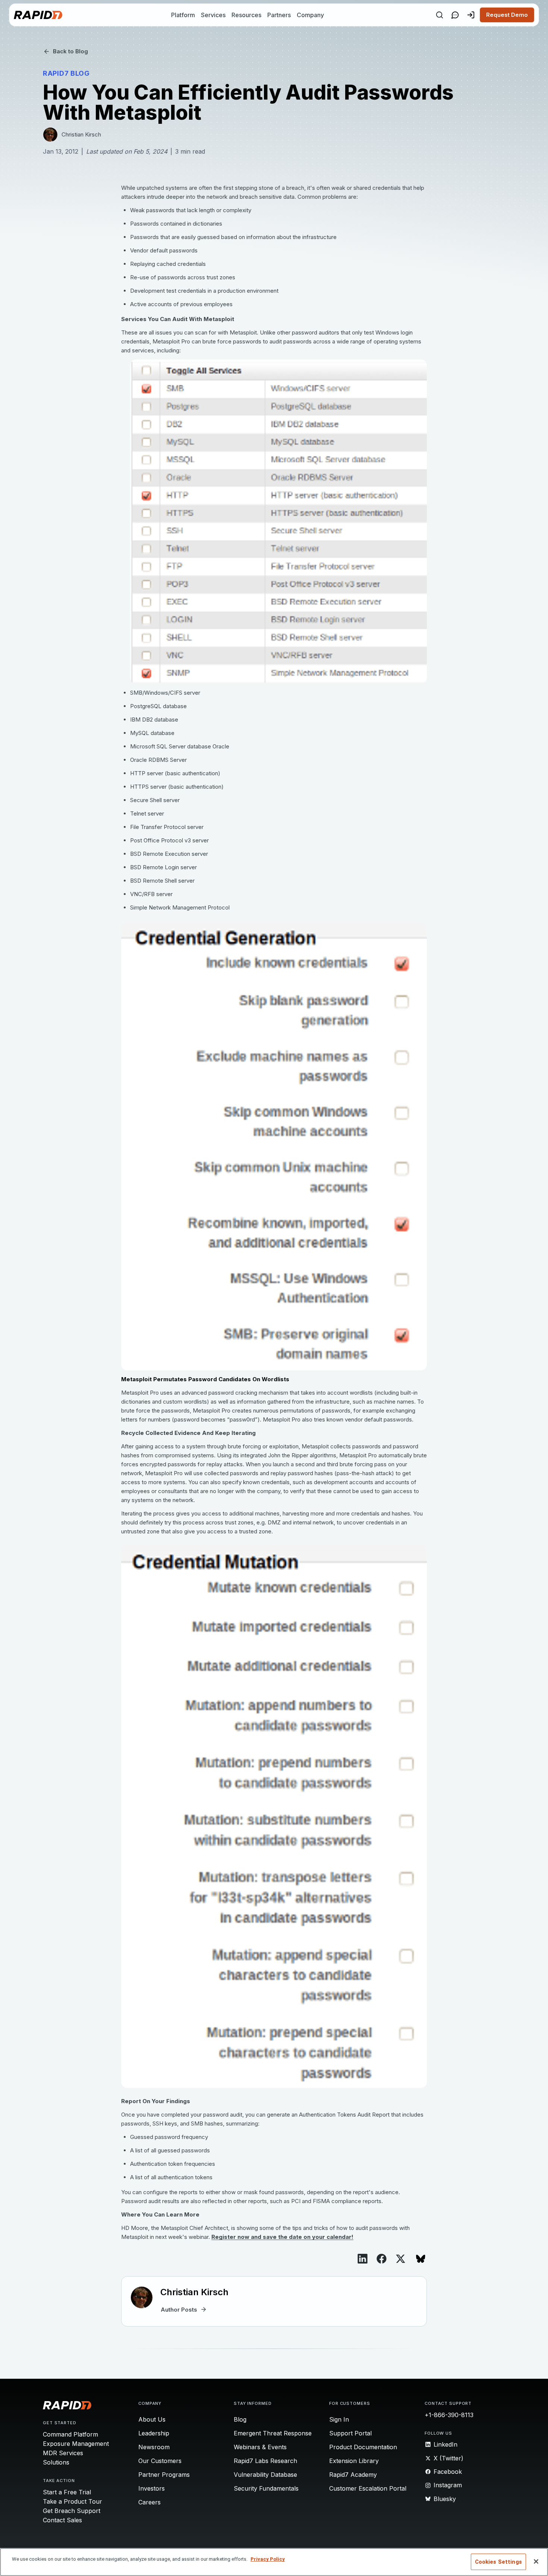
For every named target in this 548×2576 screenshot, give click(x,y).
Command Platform (70, 2434)
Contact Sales (62, 2520)
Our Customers (160, 2461)
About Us (152, 2419)
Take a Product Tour (73, 2501)
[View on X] (401, 2259)
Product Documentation (363, 2447)
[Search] (440, 15)
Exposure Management (76, 2444)
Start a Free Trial (67, 2492)
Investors (152, 2488)
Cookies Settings (498, 2562)
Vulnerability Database (265, 2475)
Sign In (339, 2419)
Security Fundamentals (266, 2488)
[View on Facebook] (382, 2259)
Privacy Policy (268, 2559)
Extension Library (354, 2461)
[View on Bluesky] (421, 2259)
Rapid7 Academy (353, 2475)
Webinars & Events (260, 2447)
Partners (279, 15)
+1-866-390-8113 (449, 2415)
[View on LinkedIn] (363, 2259)
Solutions (56, 2462)
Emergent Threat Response (273, 2433)
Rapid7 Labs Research (265, 2461)
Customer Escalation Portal (368, 2488)
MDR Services (63, 2453)
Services (213, 15)
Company (310, 15)
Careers (149, 2502)
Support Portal (350, 2433)
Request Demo (507, 15)
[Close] (536, 2561)
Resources (246, 15)
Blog (240, 2419)
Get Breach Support (72, 2511)
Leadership (154, 2433)
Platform (183, 15)
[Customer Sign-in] (471, 15)
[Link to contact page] (455, 15)
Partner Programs (164, 2475)
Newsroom (154, 2447)
